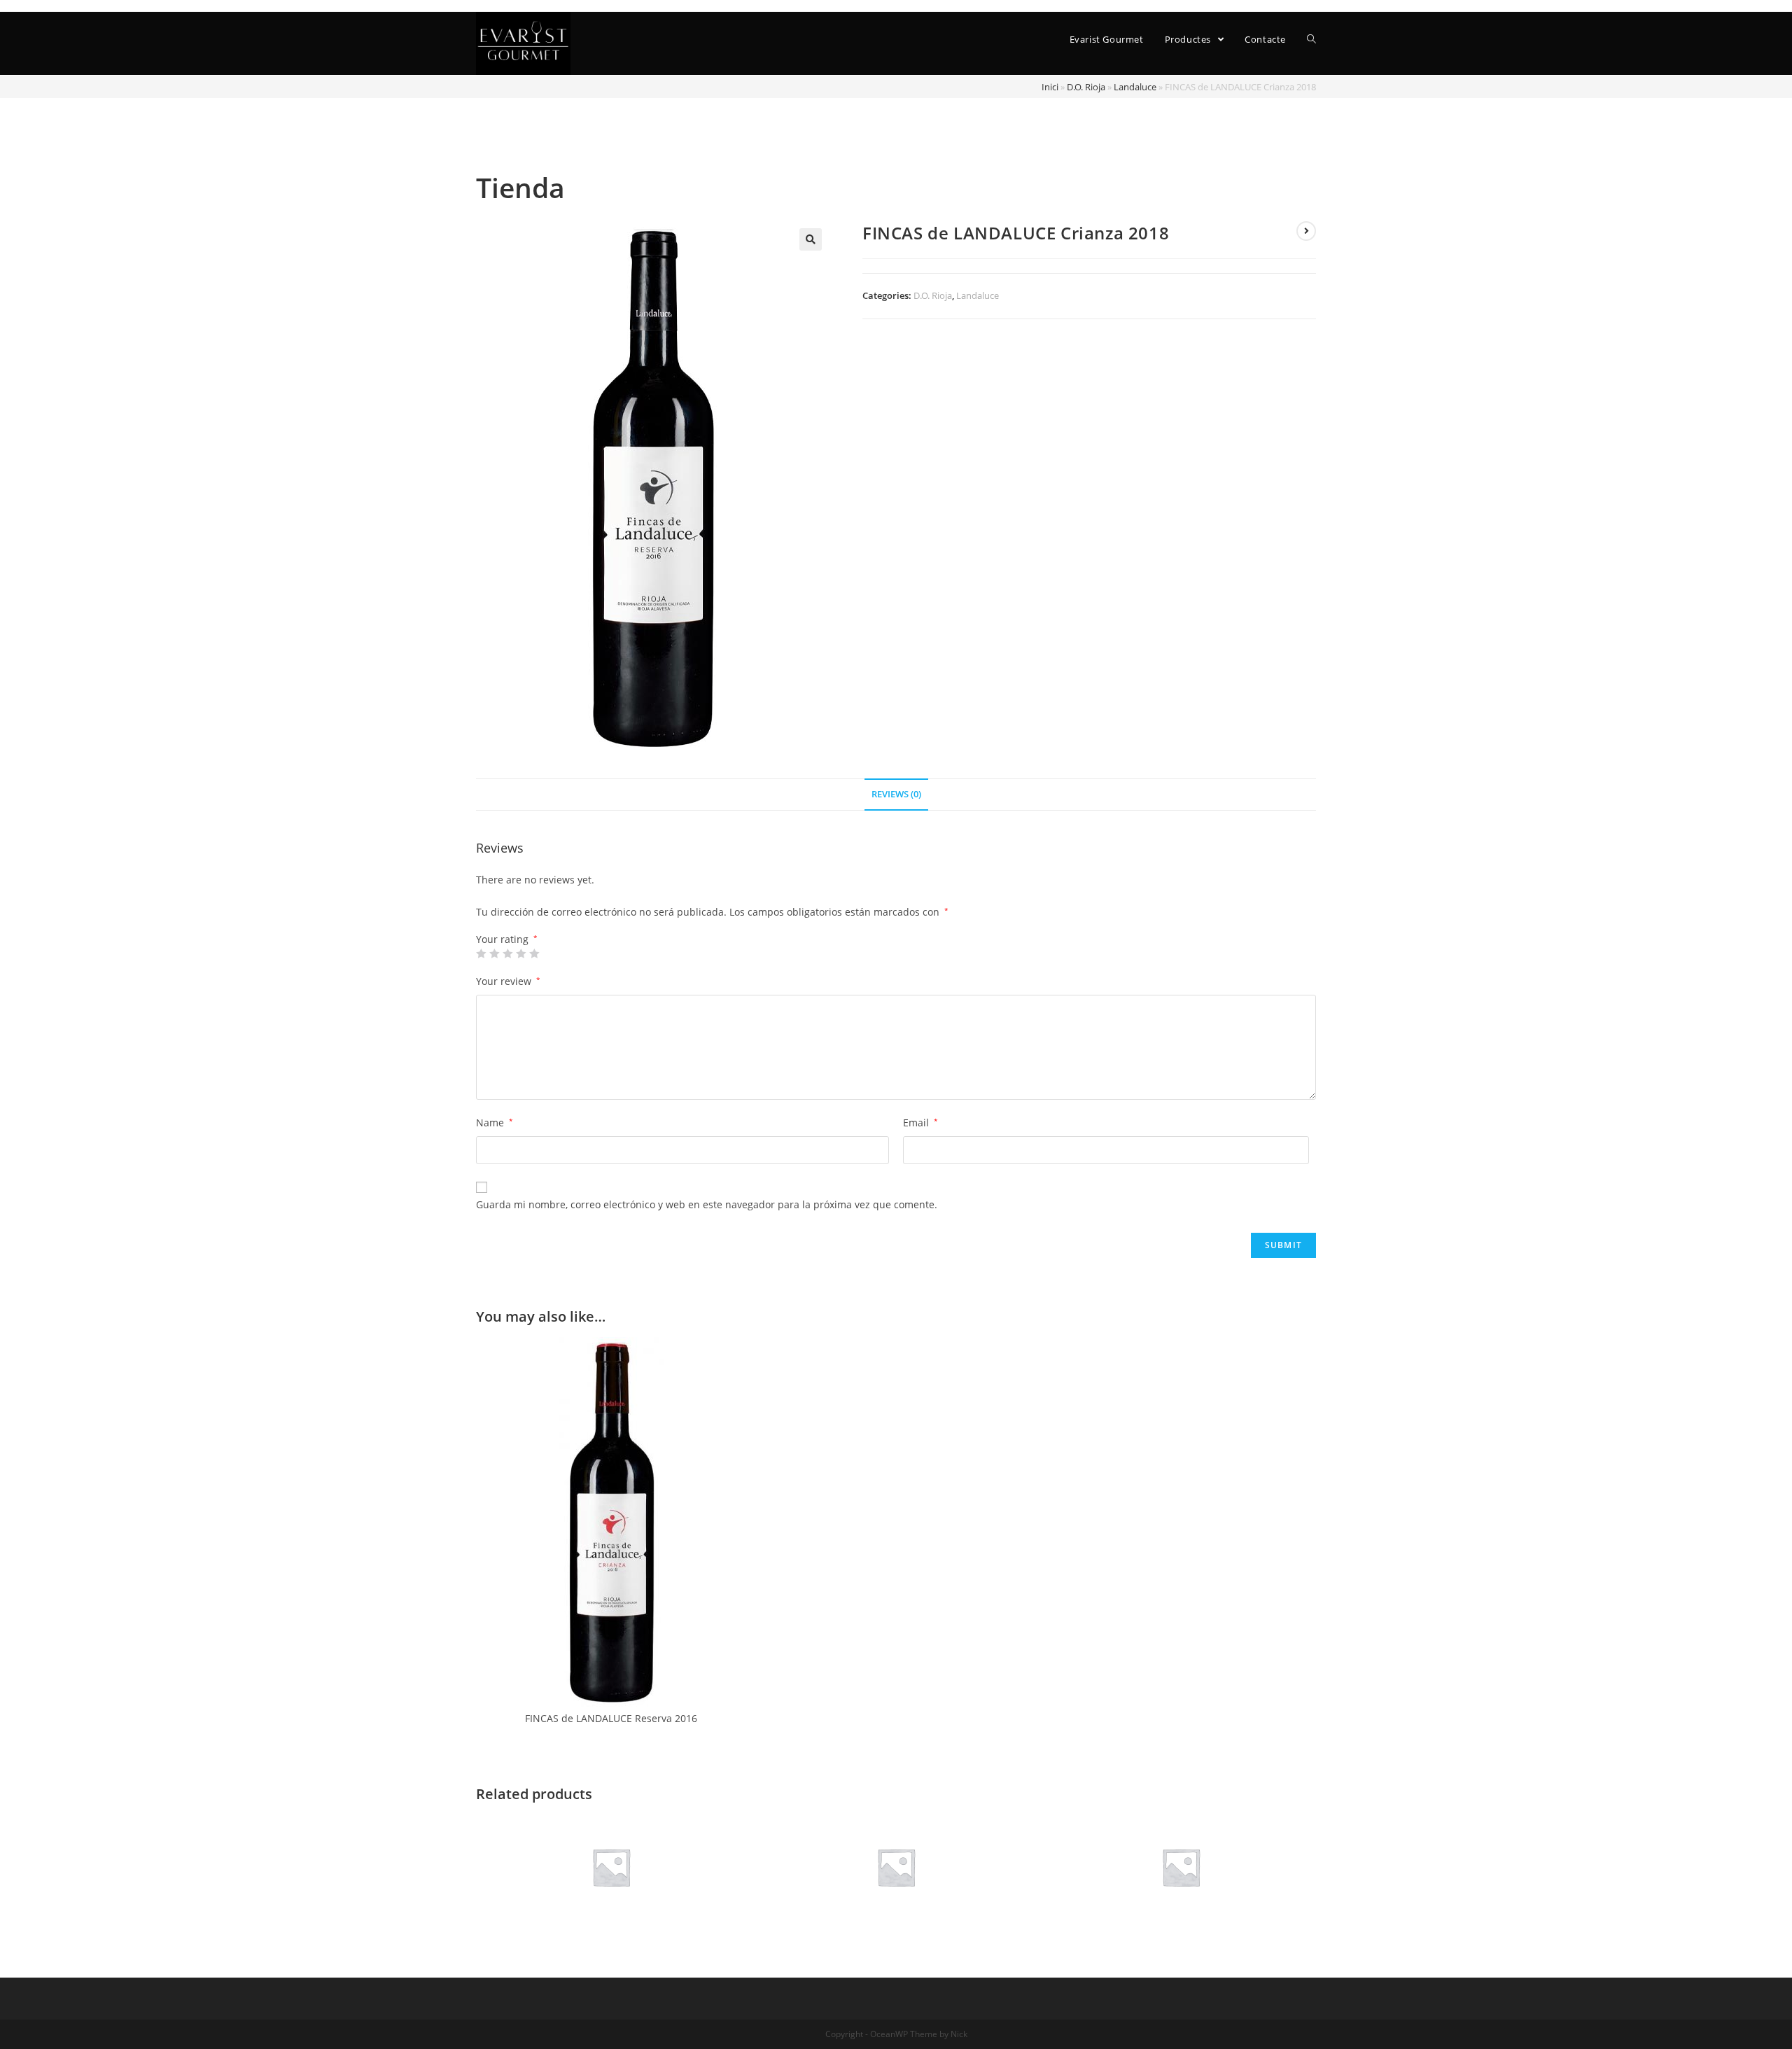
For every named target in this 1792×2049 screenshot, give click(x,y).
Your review (508, 981)
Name (495, 1123)
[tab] (896, 795)
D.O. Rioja (1086, 87)
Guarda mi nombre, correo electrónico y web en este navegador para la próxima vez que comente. (707, 1204)
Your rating (507, 939)
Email (920, 1123)
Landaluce (1135, 87)
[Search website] (1311, 40)
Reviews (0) (896, 794)
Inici (1050, 87)
